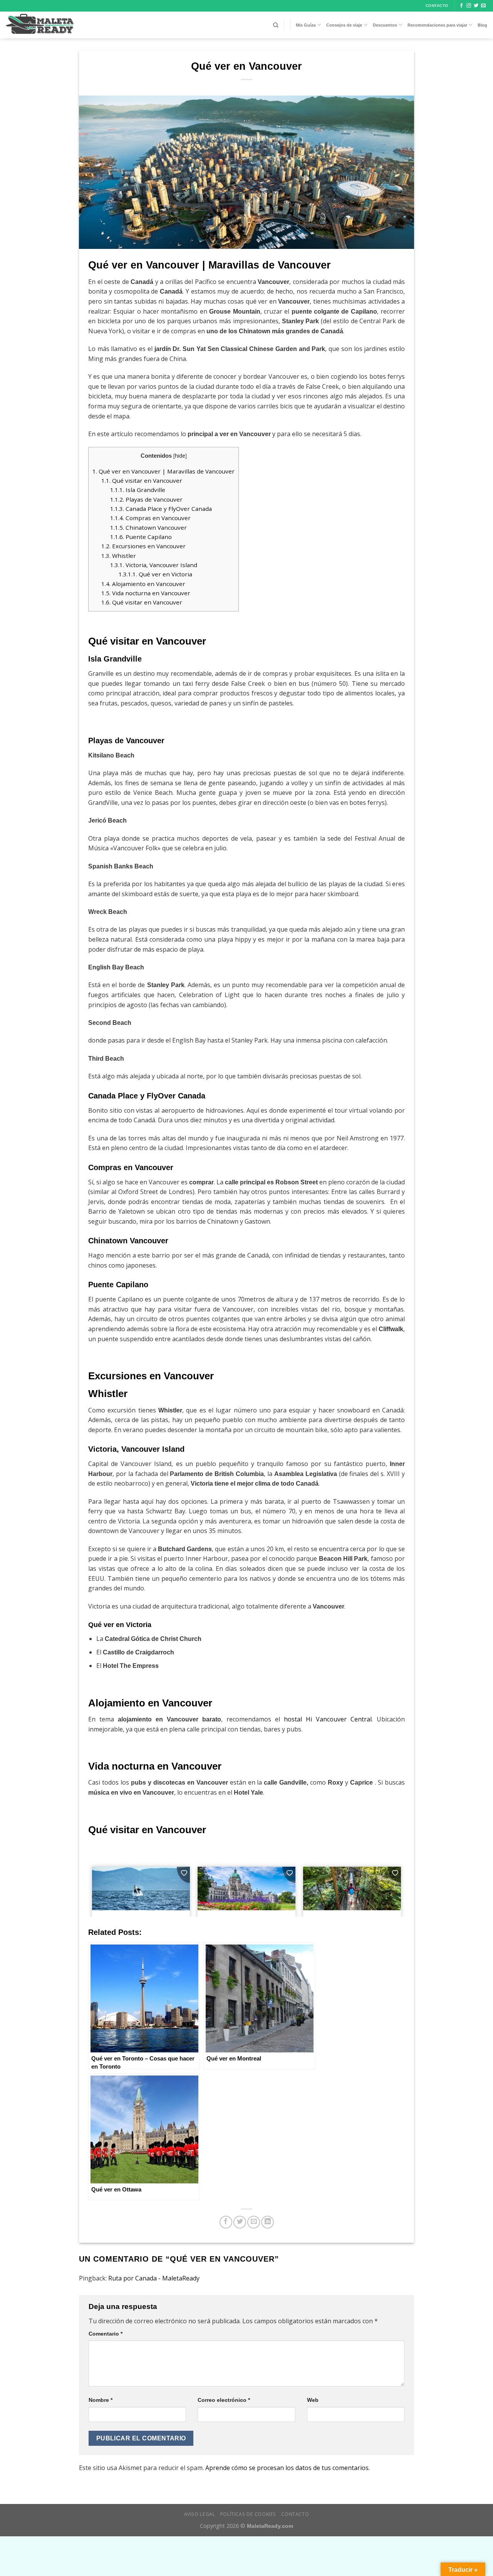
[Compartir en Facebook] (226, 2222)
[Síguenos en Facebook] (461, 6)
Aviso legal (200, 2514)
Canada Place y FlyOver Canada (161, 509)
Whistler (119, 556)
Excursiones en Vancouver (143, 546)
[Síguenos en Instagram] (469, 6)
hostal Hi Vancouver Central (328, 1719)
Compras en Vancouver (150, 518)
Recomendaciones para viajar (437, 25)
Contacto (295, 2514)
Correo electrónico (224, 2400)
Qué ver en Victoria (155, 574)
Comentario (106, 2334)
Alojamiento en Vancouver (143, 584)
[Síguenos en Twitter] (476, 6)
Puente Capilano (141, 537)
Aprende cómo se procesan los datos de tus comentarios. (288, 2468)
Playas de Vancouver (146, 499)
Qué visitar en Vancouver (142, 480)
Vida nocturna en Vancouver (146, 593)
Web (313, 2400)
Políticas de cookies (248, 2514)
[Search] (276, 25)
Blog (482, 25)
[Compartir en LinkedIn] (267, 2222)
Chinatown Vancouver (148, 527)
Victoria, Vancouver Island (154, 565)
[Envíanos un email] (483, 6)
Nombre (101, 2400)
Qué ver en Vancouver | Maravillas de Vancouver (163, 471)
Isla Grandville (138, 490)
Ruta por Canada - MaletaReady (154, 2278)
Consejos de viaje (344, 25)
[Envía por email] (254, 2222)
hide (180, 456)
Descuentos (385, 25)
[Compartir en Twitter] (240, 2222)
